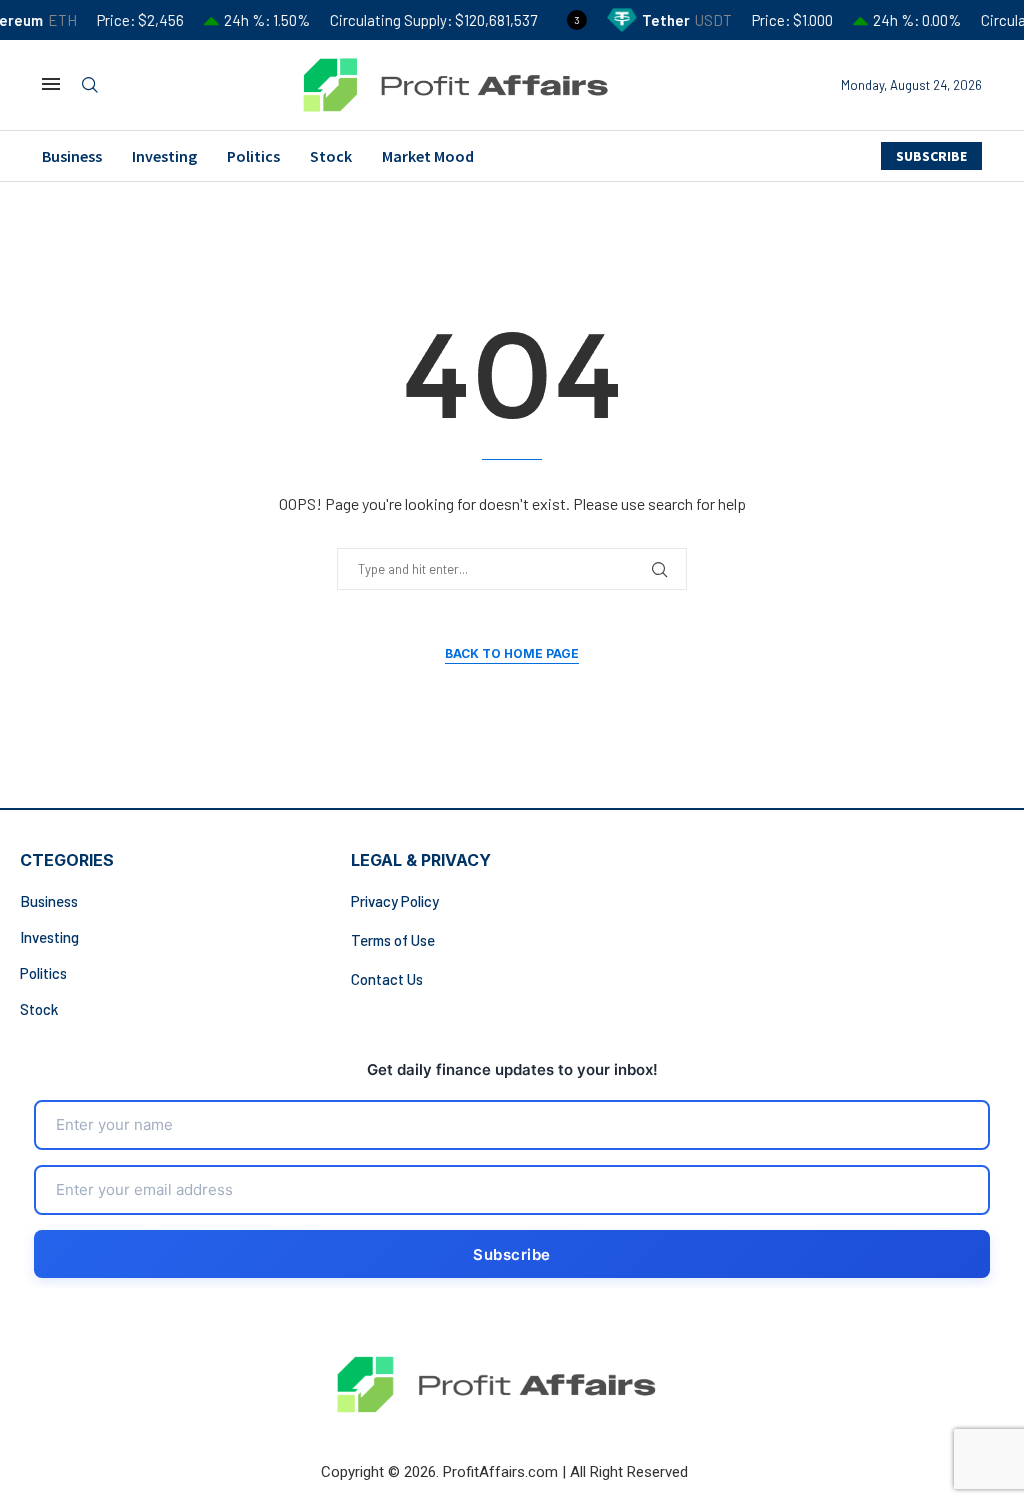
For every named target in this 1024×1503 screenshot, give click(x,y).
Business (72, 156)
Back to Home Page (512, 653)
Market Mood (428, 156)
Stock (331, 156)
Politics (253, 156)
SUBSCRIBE (931, 156)
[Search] (90, 85)
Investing (164, 156)
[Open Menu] (51, 84)
